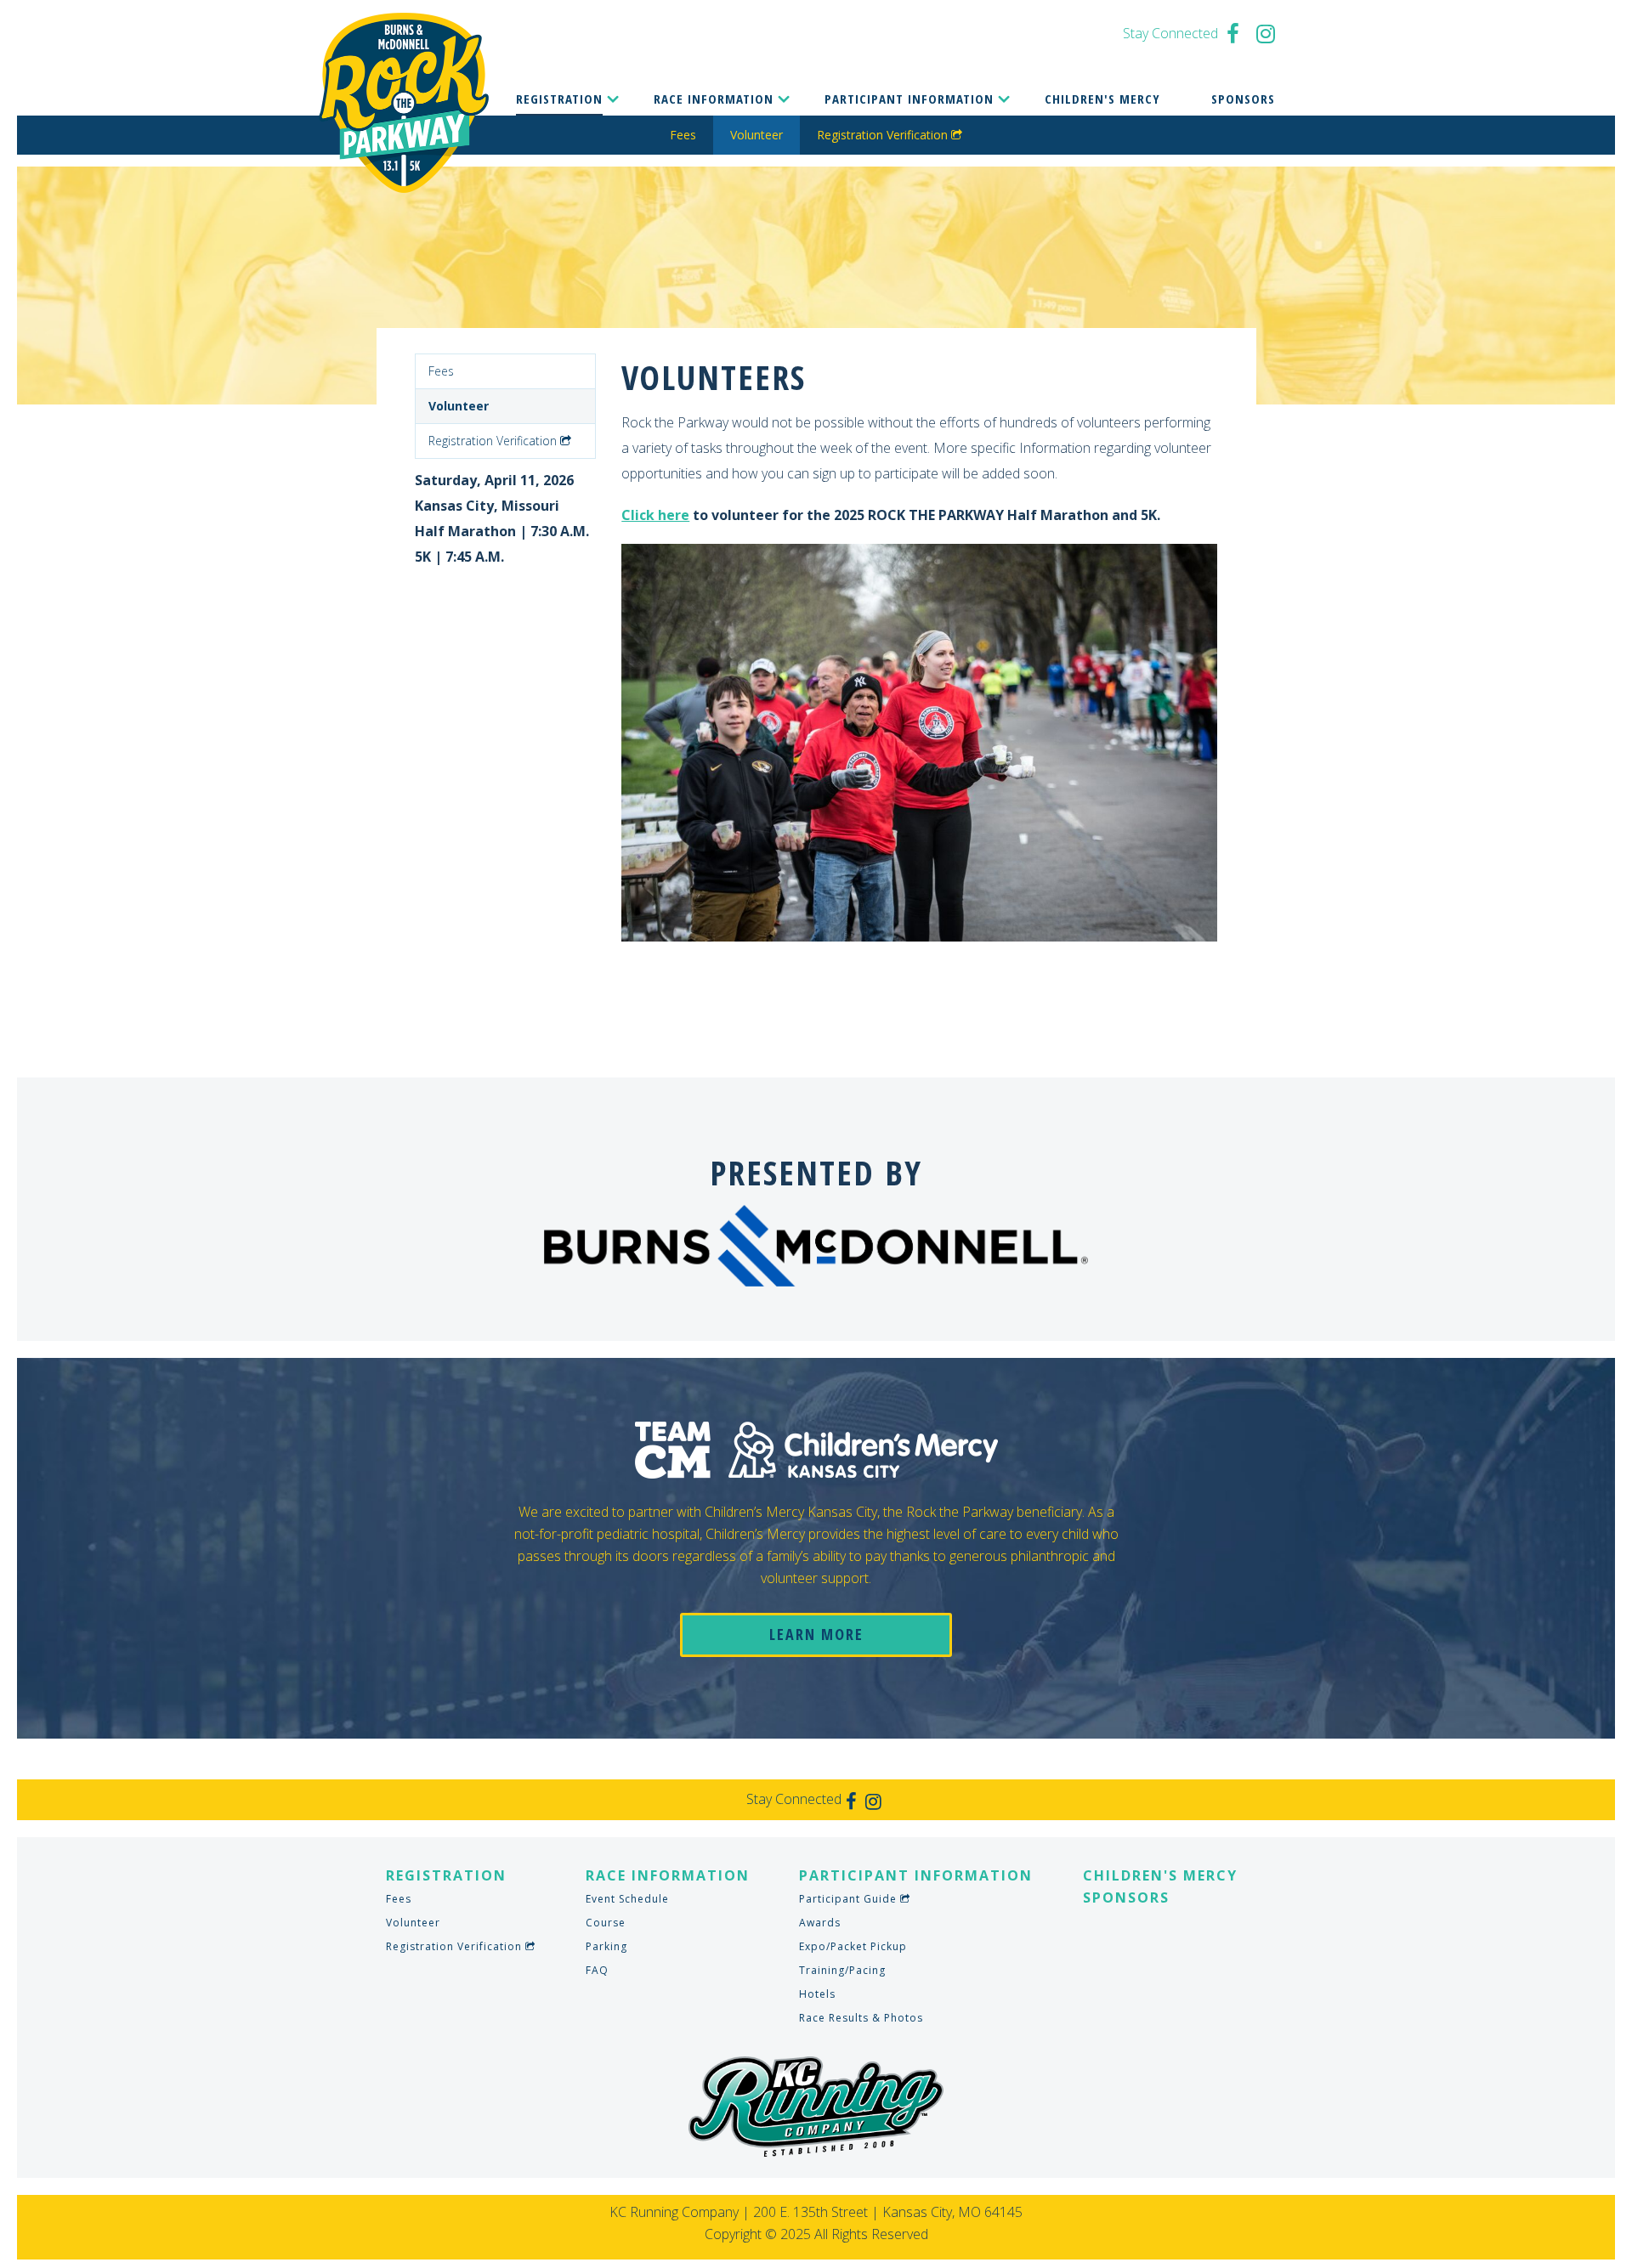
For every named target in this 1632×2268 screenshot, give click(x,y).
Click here (655, 515)
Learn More (816, 1634)
